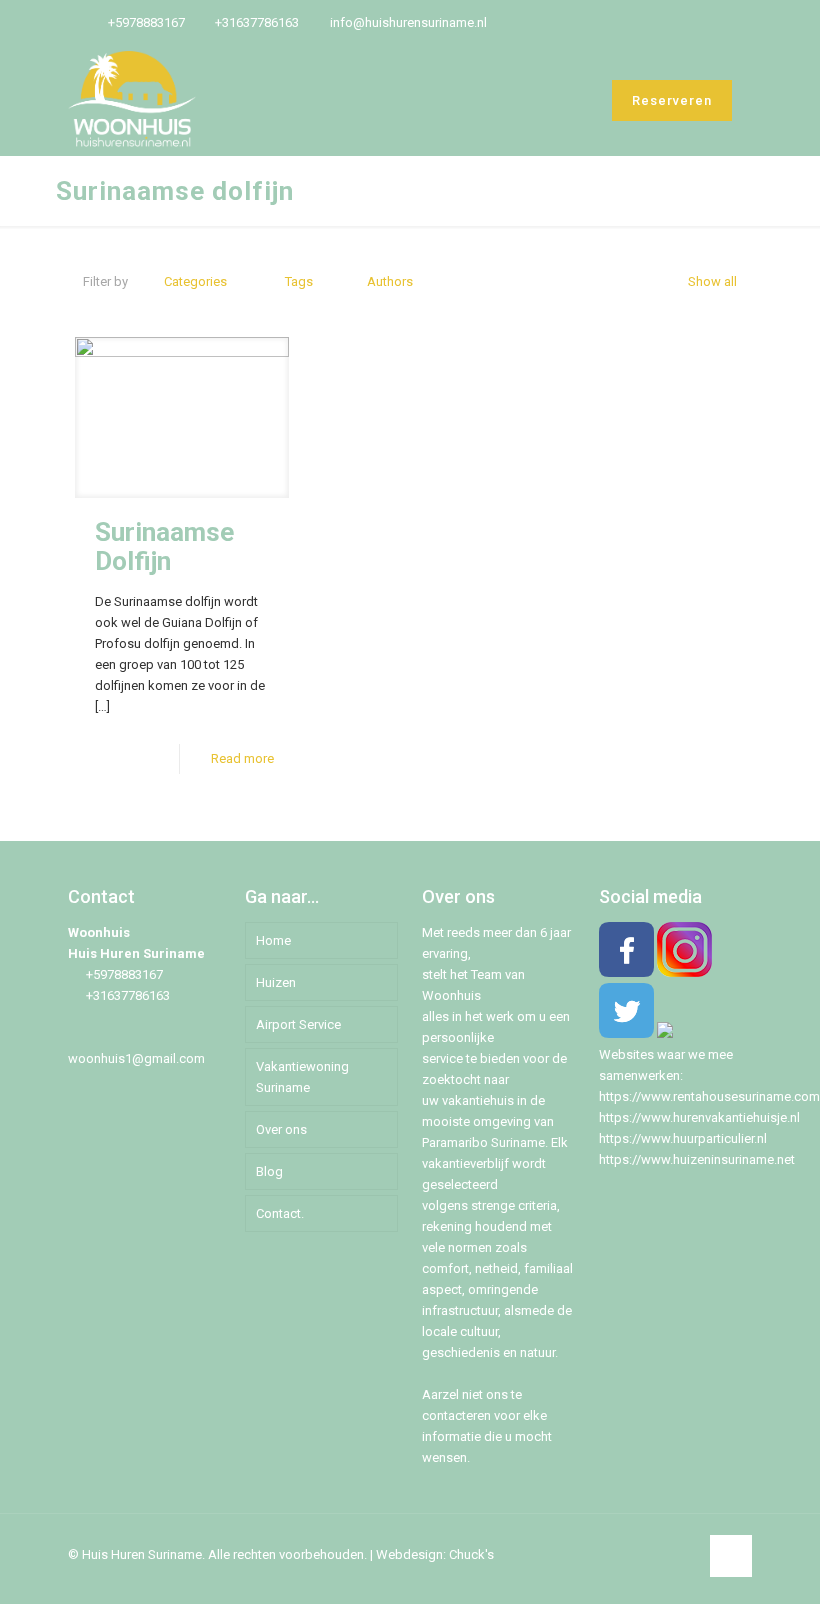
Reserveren (672, 100)
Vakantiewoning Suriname (302, 1077)
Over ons (281, 1129)
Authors (390, 281)
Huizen (276, 982)
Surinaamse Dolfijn (164, 546)
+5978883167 (146, 22)
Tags (299, 281)
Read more (242, 758)
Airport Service (298, 1024)
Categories (195, 281)
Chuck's (471, 1554)
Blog (269, 1171)
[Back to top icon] (731, 1556)
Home (273, 940)
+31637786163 (257, 22)
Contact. (280, 1213)
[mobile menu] (555, 100)
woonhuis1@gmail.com (136, 1058)
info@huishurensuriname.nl (408, 22)
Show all (712, 281)
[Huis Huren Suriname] (132, 100)
